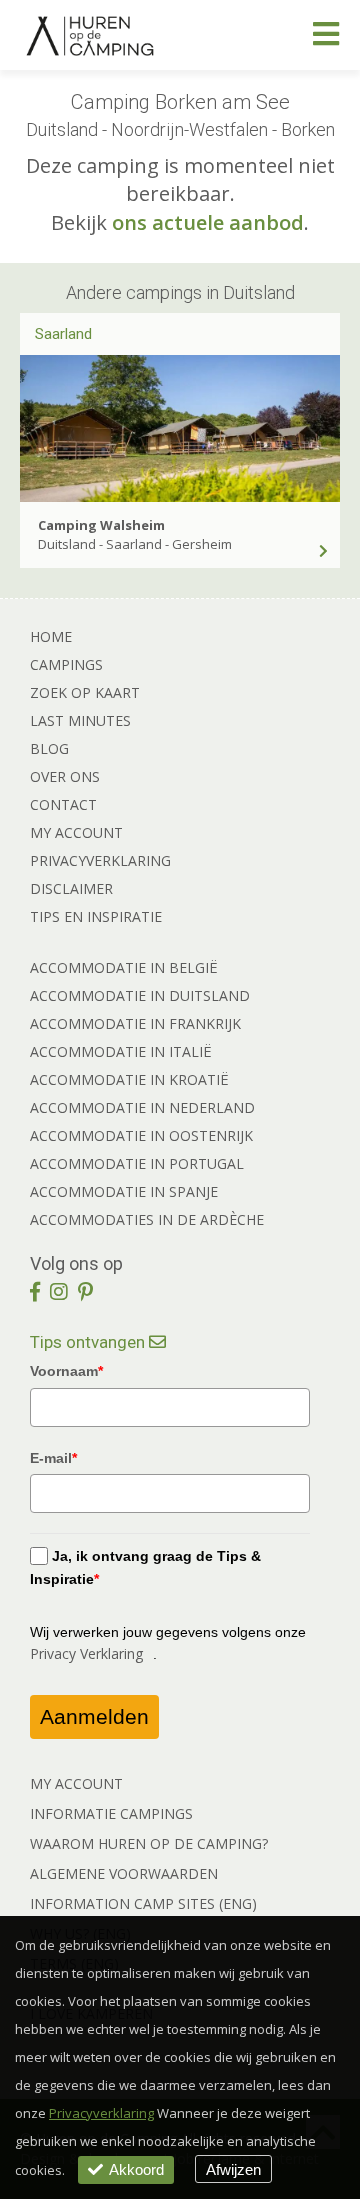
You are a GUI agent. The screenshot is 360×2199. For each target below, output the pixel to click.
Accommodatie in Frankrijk (135, 1023)
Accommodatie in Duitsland (140, 995)
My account (76, 832)
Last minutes (80, 720)
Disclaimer (71, 888)
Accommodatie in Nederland (142, 1107)
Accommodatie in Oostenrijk (141, 1135)
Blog (49, 748)
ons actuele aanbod (208, 222)
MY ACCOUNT (76, 1783)
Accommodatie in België (124, 967)
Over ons (65, 776)
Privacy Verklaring (86, 1653)
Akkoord (136, 2169)
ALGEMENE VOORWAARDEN (124, 1873)
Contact (63, 804)
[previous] (38, 381)
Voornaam (66, 1371)
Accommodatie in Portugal (137, 1163)
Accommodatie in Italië (121, 1051)
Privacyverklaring (100, 860)
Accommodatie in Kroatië (129, 1079)
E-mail (53, 1458)
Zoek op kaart (85, 692)
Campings (66, 664)
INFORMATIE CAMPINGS (111, 1813)
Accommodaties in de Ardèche (147, 1219)
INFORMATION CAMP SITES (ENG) (143, 1903)
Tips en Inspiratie (96, 916)
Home (51, 636)
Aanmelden (94, 1716)
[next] (322, 381)
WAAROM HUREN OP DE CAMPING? (149, 1843)
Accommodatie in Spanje (124, 1191)
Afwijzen (233, 2169)
